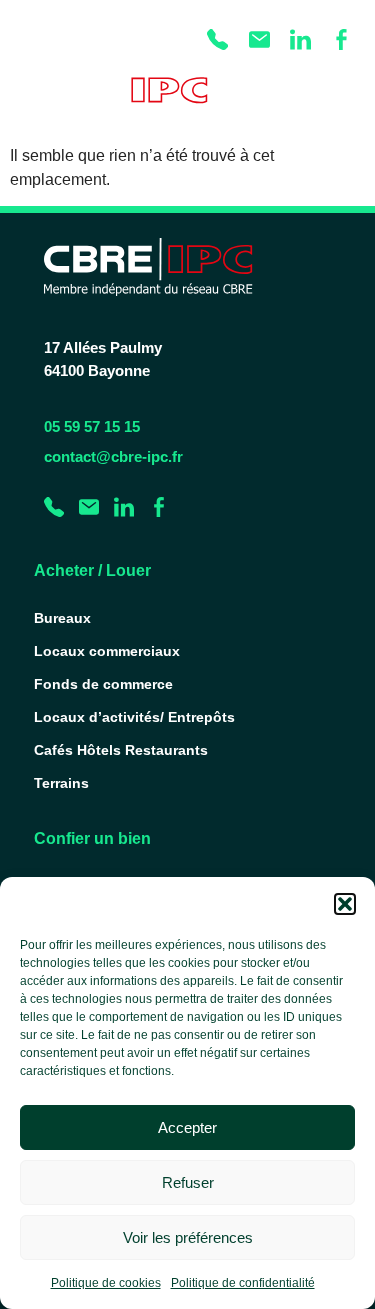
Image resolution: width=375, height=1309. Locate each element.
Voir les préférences (188, 1237)
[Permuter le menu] (341, 97)
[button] (345, 904)
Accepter (187, 1127)
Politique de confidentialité (243, 1283)
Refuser (188, 1182)
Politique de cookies (106, 1283)
